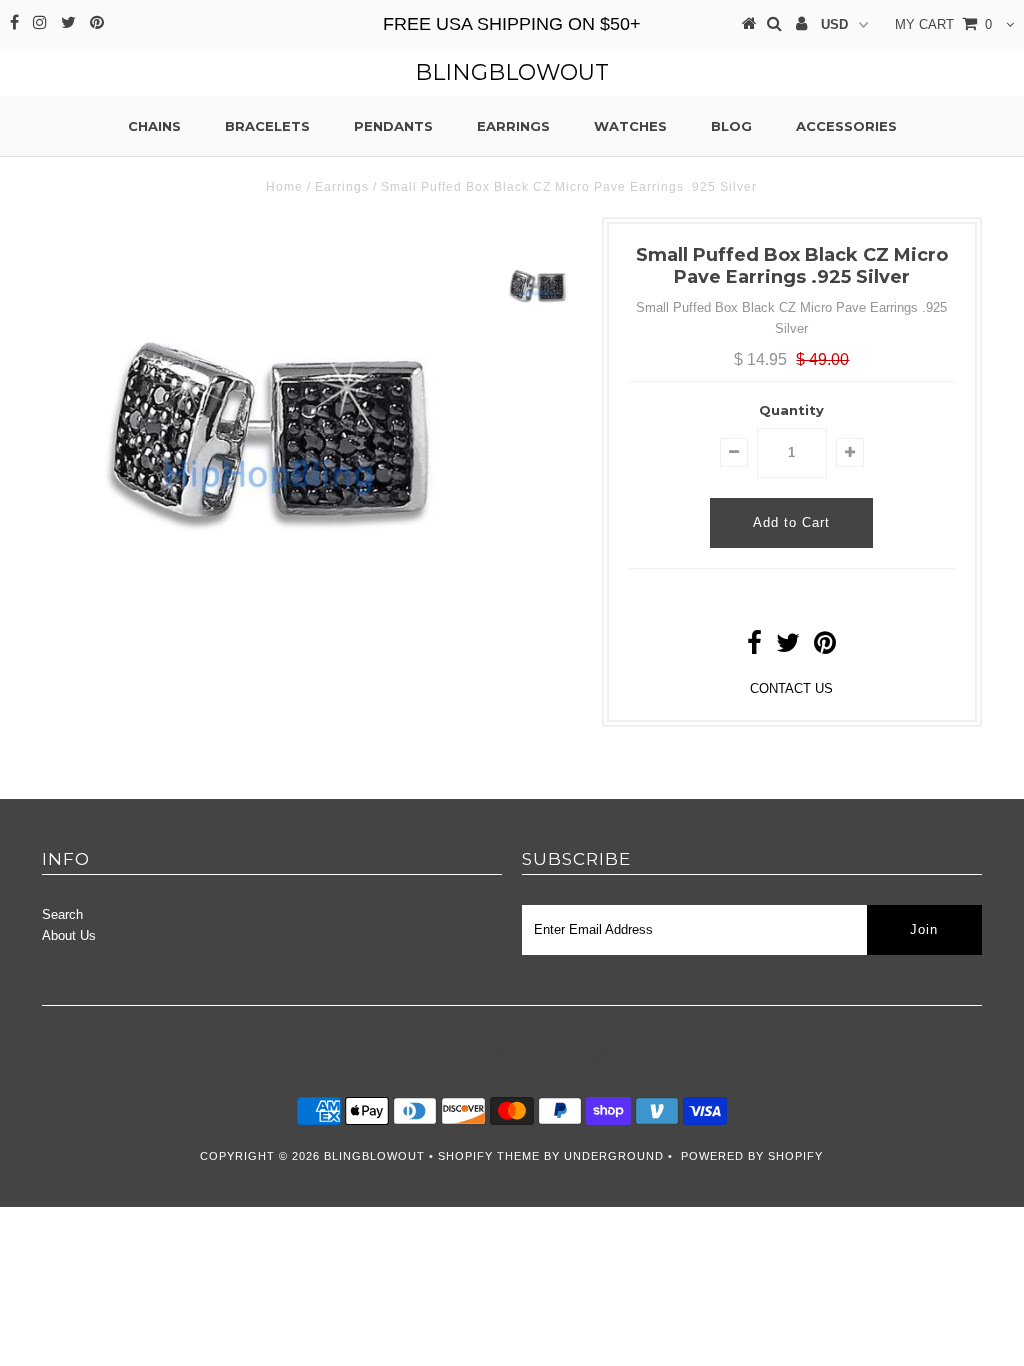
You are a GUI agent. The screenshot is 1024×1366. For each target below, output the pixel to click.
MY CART (943, 24)
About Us (69, 935)
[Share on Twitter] (788, 647)
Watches (630, 126)
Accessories (846, 126)
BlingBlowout (512, 72)
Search (62, 914)
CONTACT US (791, 688)
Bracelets (267, 126)
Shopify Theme (489, 1156)
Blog (731, 126)
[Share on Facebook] (754, 647)
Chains (154, 126)
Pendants (393, 126)
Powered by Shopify (752, 1156)
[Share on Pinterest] (825, 647)
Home (284, 187)
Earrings (513, 126)
